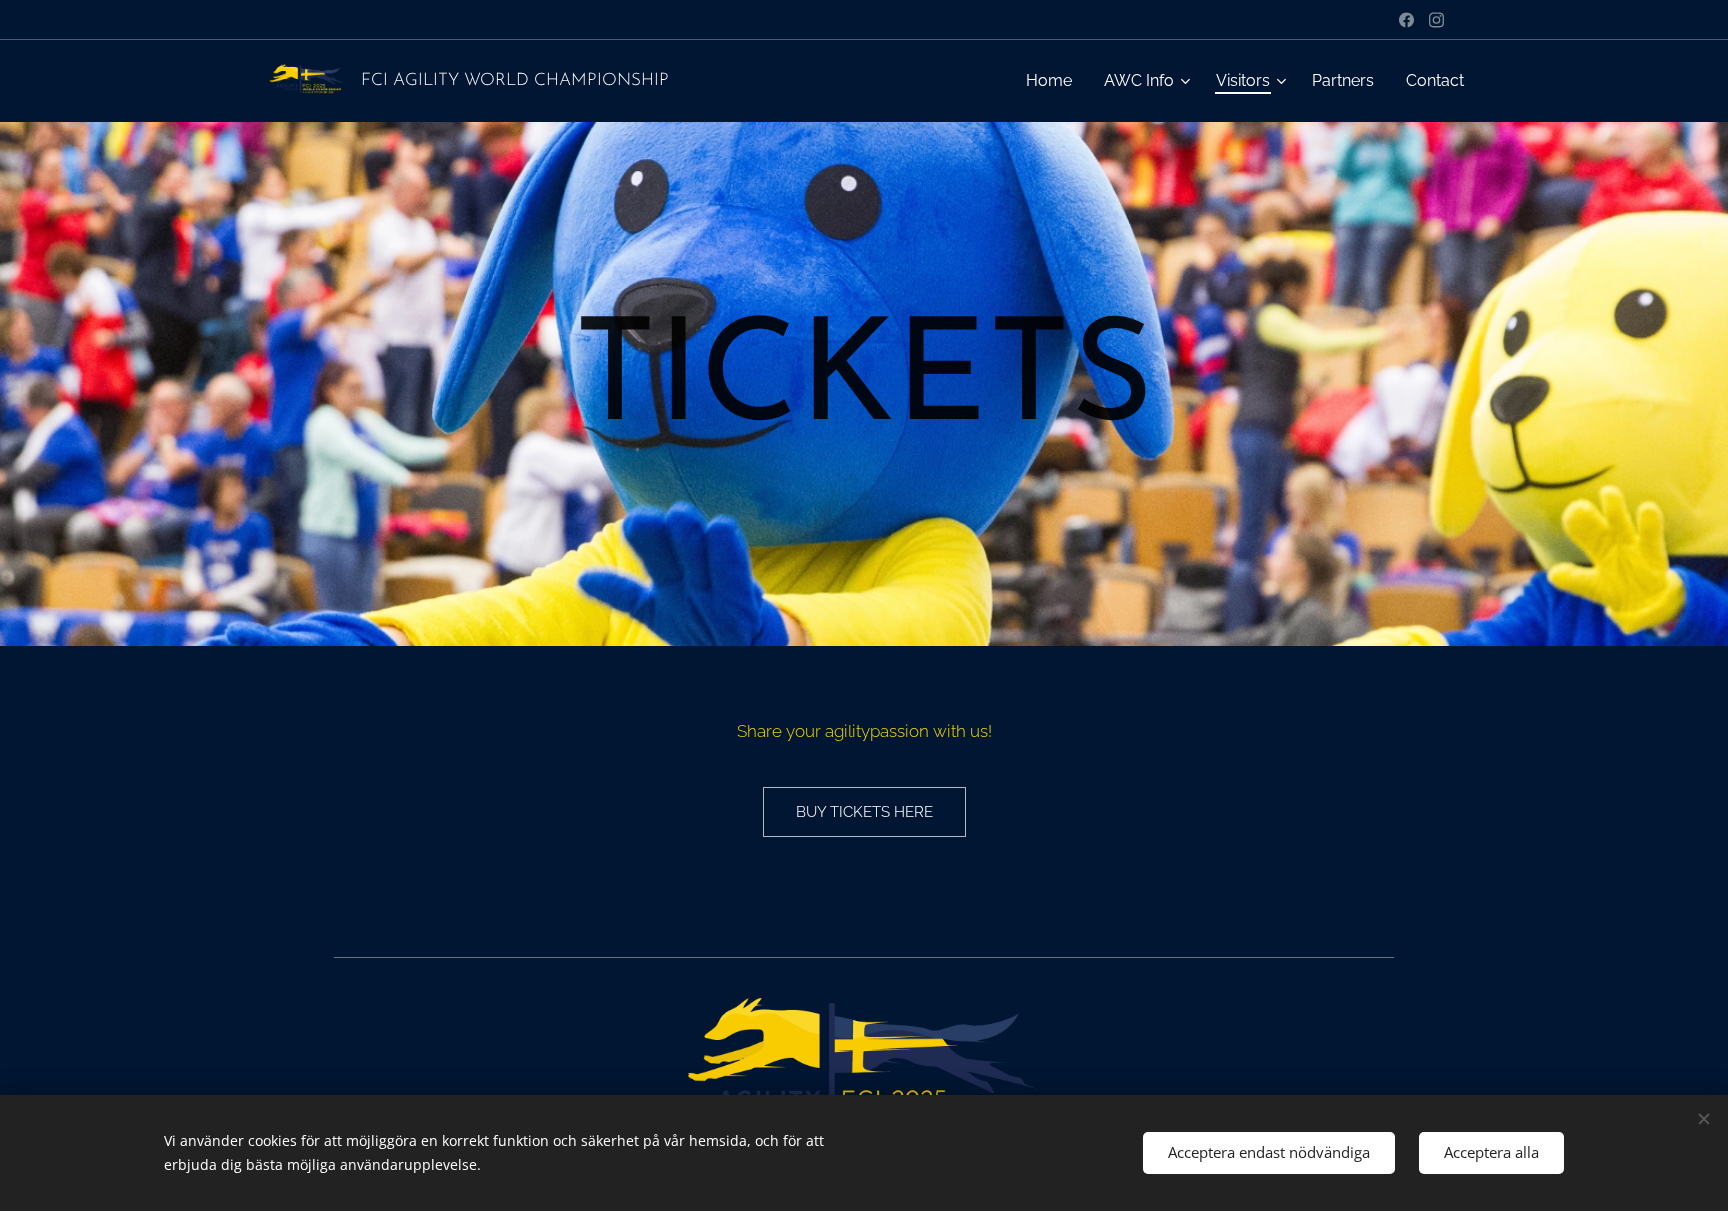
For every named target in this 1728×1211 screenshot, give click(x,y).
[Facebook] (1406, 20)
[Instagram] (1436, 20)
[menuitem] (1054, 81)
